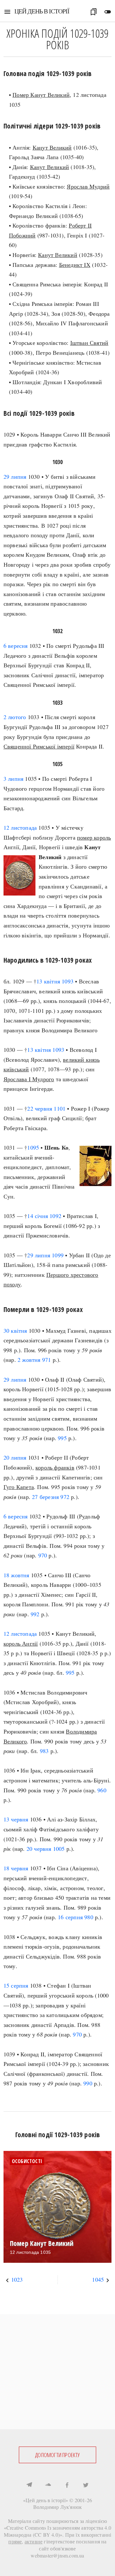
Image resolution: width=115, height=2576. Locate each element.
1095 (33, 1147)
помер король (94, 837)
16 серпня (70, 1917)
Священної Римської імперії (39, 746)
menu (7, 12)
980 (89, 1917)
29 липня (15, 477)
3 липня (13, 779)
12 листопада (20, 827)
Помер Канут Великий (41, 95)
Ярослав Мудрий (88, 186)
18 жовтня (16, 1575)
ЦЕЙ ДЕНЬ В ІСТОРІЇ (42, 11)
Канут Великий (52, 147)
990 (88, 2083)
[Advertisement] (57, 2372)
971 (47, 1360)
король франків (55, 1467)
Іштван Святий (89, 343)
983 (44, 1751)
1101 (60, 1108)
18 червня (16, 1868)
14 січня (38, 1216)
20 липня (15, 1457)
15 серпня (16, 1985)
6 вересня (16, 646)
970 (43, 1555)
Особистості (27, 2161)
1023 (17, 2279)
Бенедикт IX (75, 265)
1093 (68, 981)
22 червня (40, 1108)
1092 (55, 1216)
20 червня (39, 1849)
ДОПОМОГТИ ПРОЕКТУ (57, 2455)
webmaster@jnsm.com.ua (57, 2555)
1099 (58, 1255)
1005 (59, 1849)
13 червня (16, 1819)
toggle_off (108, 12)
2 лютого (15, 717)
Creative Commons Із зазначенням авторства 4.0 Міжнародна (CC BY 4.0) (58, 2531)
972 (65, 1497)
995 (62, 1438)
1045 (98, 2279)
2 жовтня (29, 1360)
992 (35, 1614)
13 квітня (48, 981)
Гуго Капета (19, 1487)
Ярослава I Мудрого (29, 1079)
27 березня (45, 1497)
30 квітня (15, 1331)
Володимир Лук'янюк (58, 2507)
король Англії (21, 1643)
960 (102, 1790)
